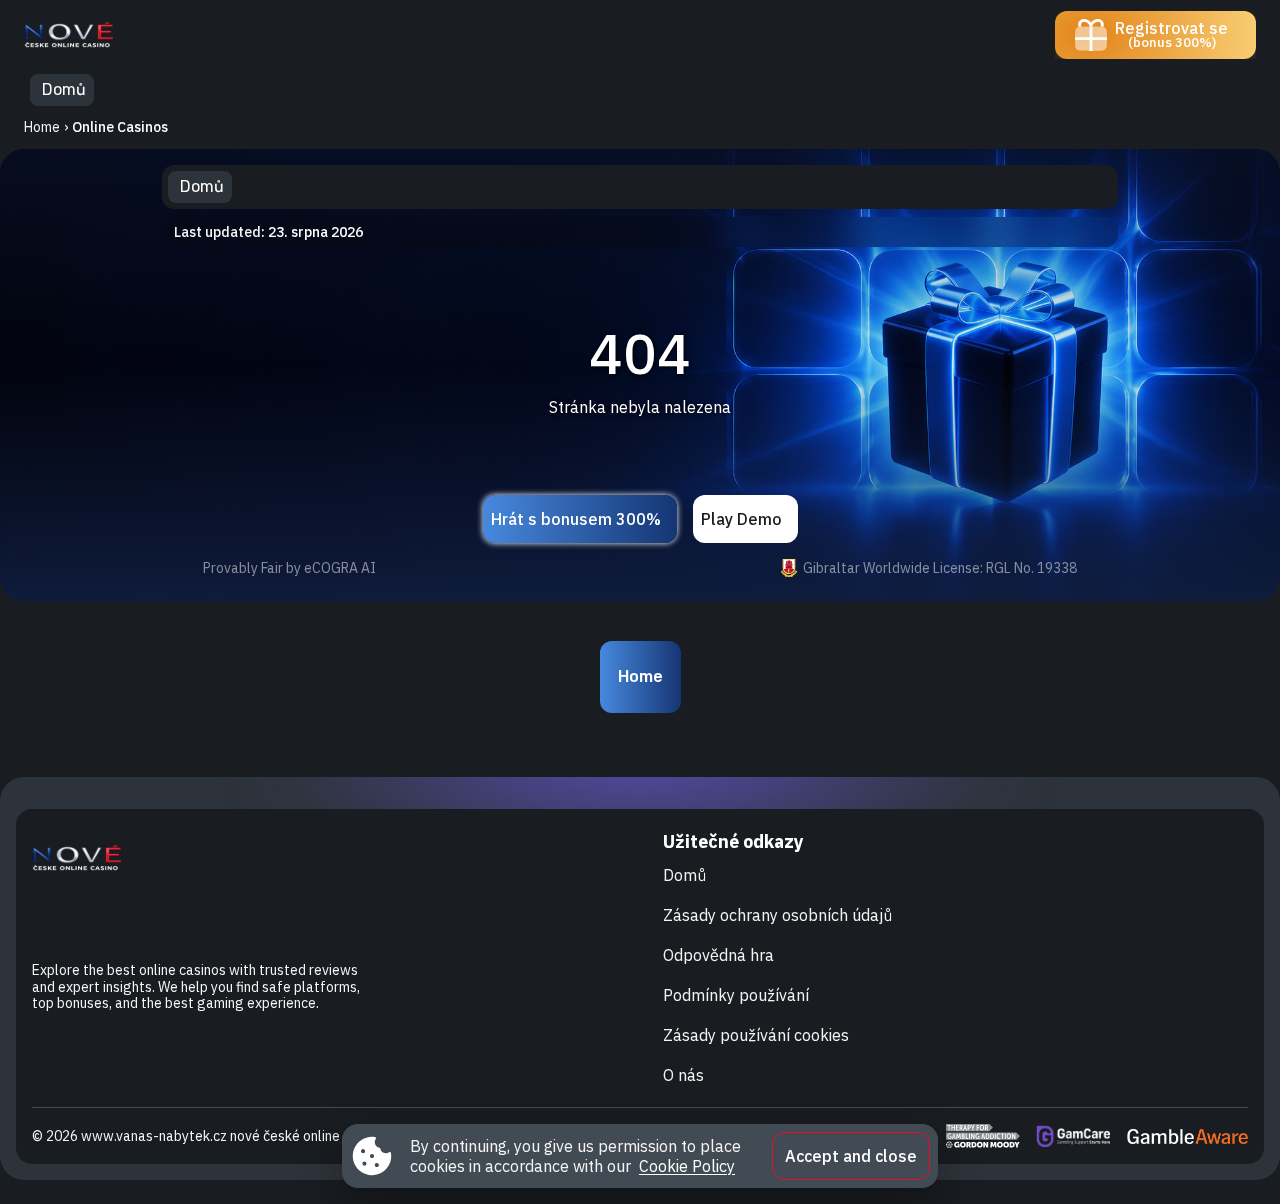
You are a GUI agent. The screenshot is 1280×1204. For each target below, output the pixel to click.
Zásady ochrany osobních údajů (777, 915)
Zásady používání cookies (756, 1035)
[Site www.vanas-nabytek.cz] (93, 35)
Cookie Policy (687, 1166)
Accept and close (851, 1156)
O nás (683, 1075)
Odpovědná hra (718, 955)
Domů (684, 875)
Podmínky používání (736, 995)
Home (42, 127)
